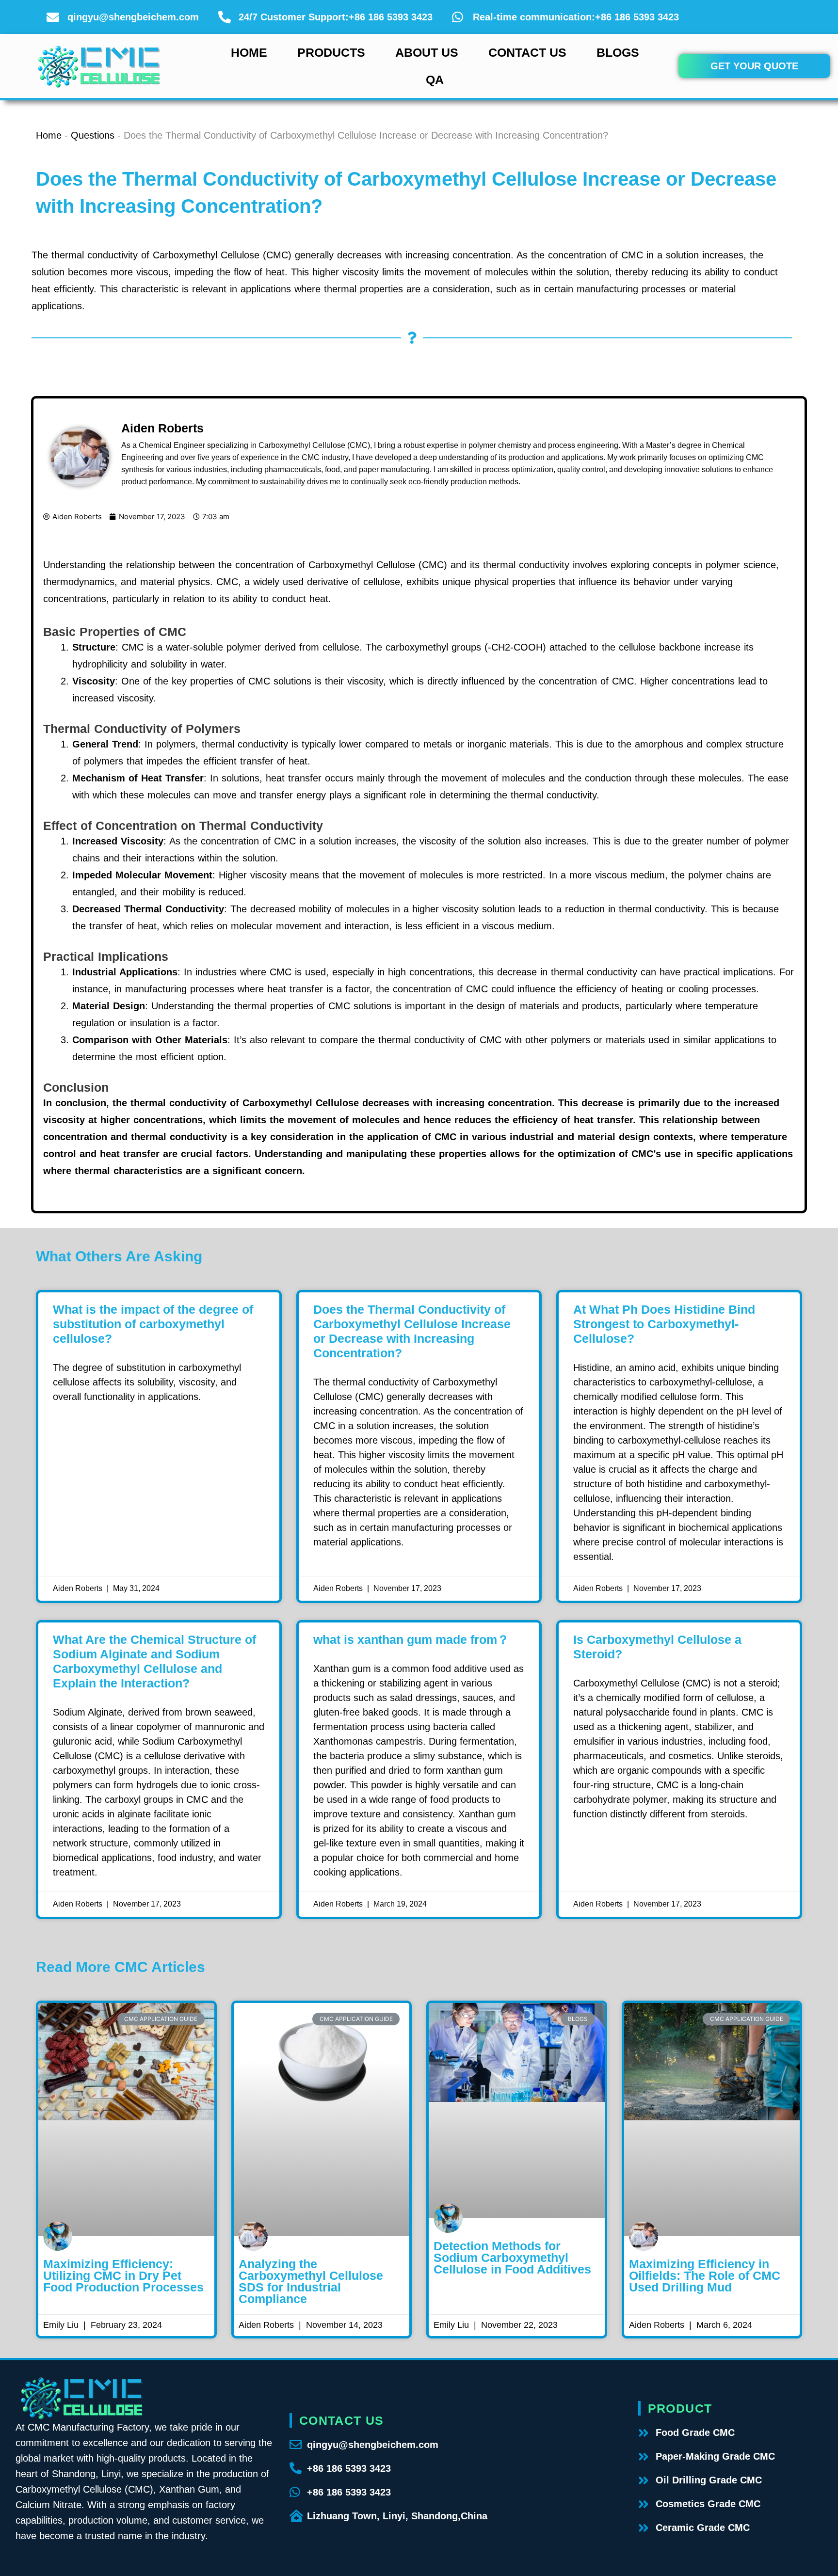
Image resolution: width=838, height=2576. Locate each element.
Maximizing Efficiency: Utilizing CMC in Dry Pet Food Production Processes (123, 2275)
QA (435, 80)
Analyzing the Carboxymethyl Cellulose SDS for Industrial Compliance (311, 2281)
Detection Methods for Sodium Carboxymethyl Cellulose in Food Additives (512, 2258)
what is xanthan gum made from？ (411, 1639)
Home (249, 52)
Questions (93, 135)
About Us (427, 52)
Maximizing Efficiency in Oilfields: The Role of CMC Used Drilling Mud (705, 2275)
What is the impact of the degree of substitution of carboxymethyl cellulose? (153, 1324)
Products (331, 52)
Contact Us (527, 52)
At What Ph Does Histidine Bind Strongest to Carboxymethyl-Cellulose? (664, 1324)
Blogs (618, 52)
